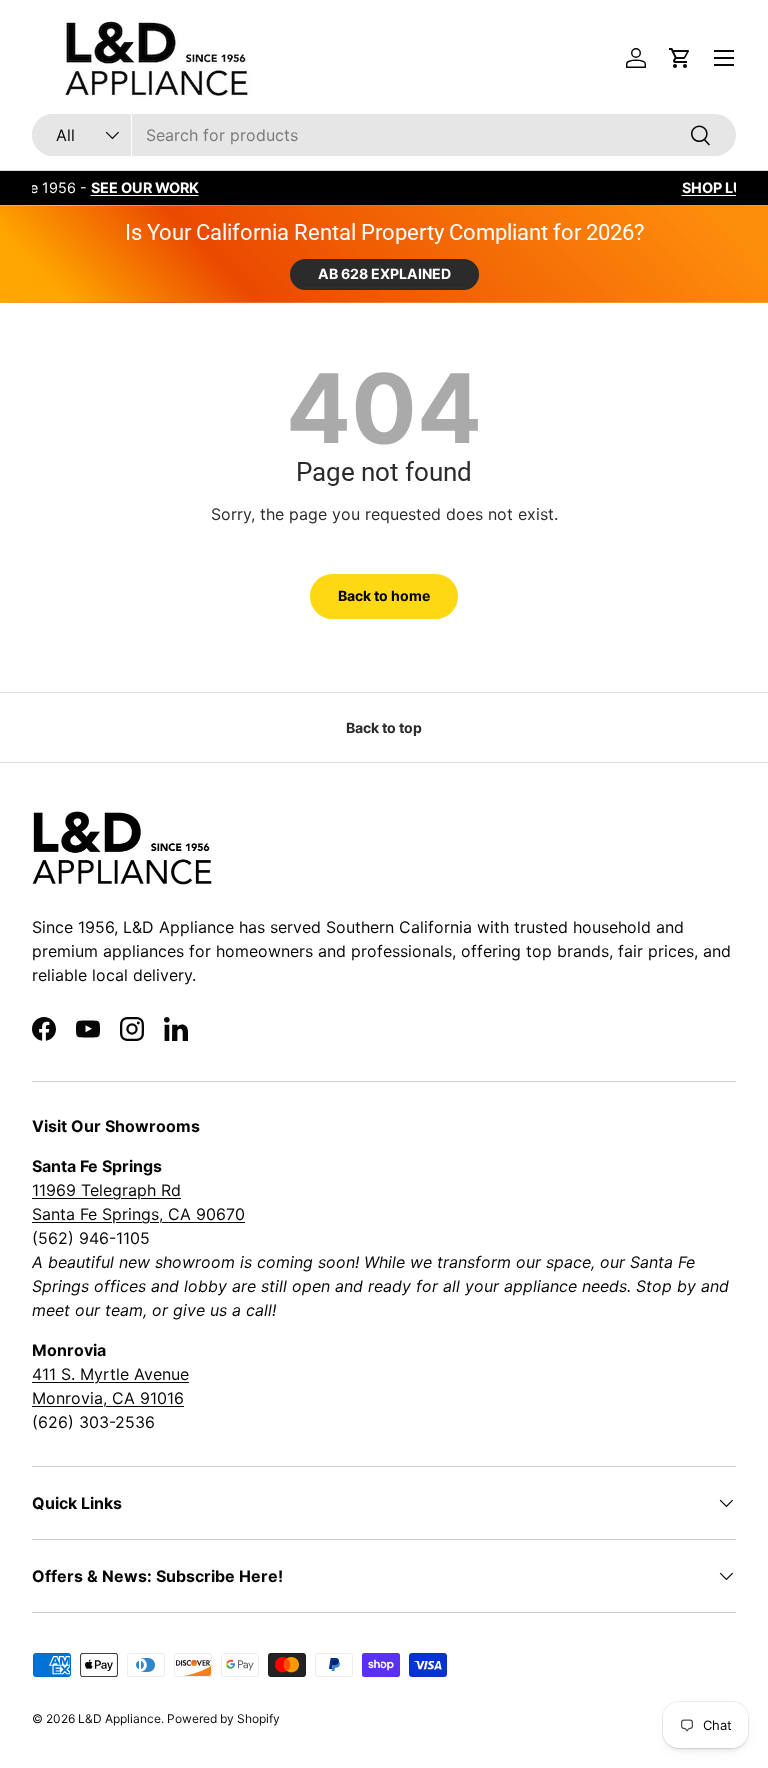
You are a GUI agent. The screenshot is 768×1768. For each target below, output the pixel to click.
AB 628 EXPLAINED (384, 273)
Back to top (384, 727)
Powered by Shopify (223, 1718)
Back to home (384, 595)
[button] (680, 58)
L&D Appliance (119, 1718)
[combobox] (384, 135)
